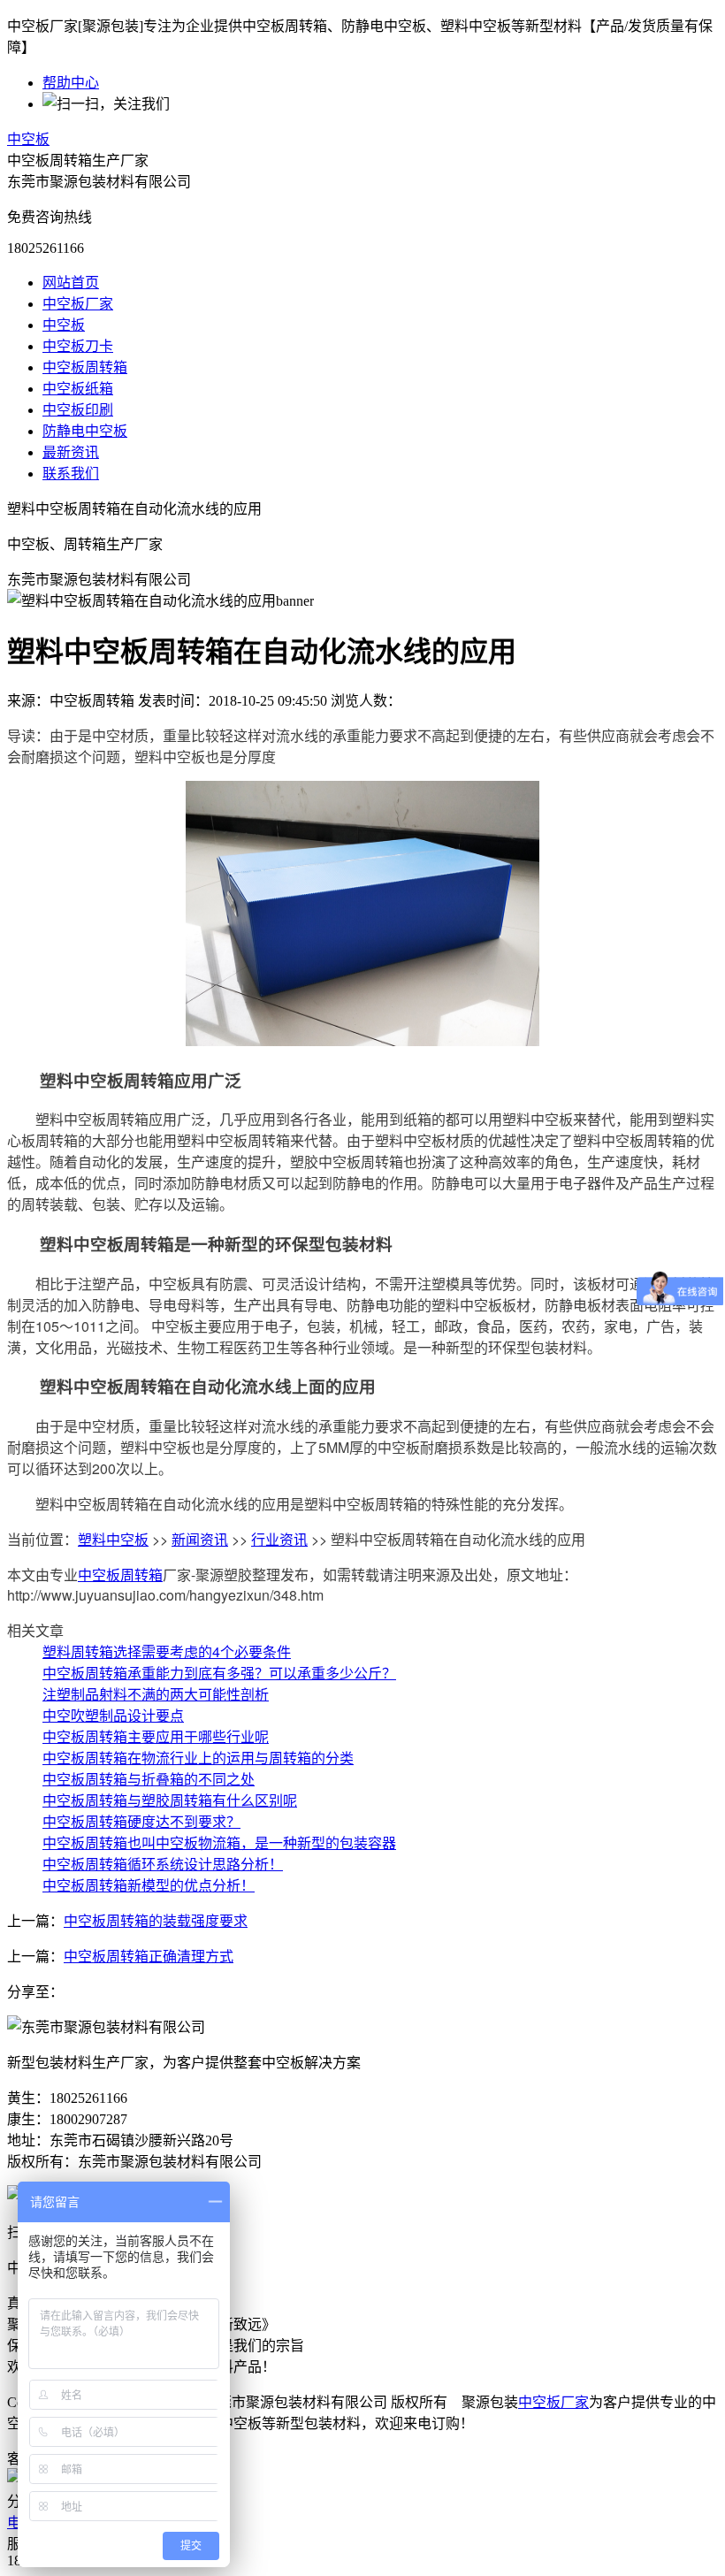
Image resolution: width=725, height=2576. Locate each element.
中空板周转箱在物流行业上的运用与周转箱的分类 (198, 1758)
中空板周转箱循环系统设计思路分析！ (163, 1864)
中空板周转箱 (85, 367)
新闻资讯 (200, 1539)
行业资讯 (279, 1539)
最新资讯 (71, 452)
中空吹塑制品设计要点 (113, 1715)
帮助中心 (71, 83)
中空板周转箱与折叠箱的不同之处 (149, 1779)
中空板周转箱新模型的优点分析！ (149, 1885)
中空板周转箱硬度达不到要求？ (141, 1821)
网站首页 (71, 283)
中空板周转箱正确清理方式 (149, 1957)
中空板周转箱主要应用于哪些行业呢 (156, 1736)
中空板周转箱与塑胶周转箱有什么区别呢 (170, 1800)
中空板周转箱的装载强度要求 (156, 1921)
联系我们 (71, 474)
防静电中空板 (85, 431)
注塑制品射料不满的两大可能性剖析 (156, 1694)
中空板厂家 (78, 304)
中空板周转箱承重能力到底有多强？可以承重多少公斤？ (219, 1673)
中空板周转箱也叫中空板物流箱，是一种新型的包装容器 (219, 1842)
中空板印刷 (78, 410)
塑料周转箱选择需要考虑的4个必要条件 (167, 1651)
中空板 (28, 139)
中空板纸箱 (78, 389)
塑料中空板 (113, 1539)
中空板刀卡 (78, 346)
